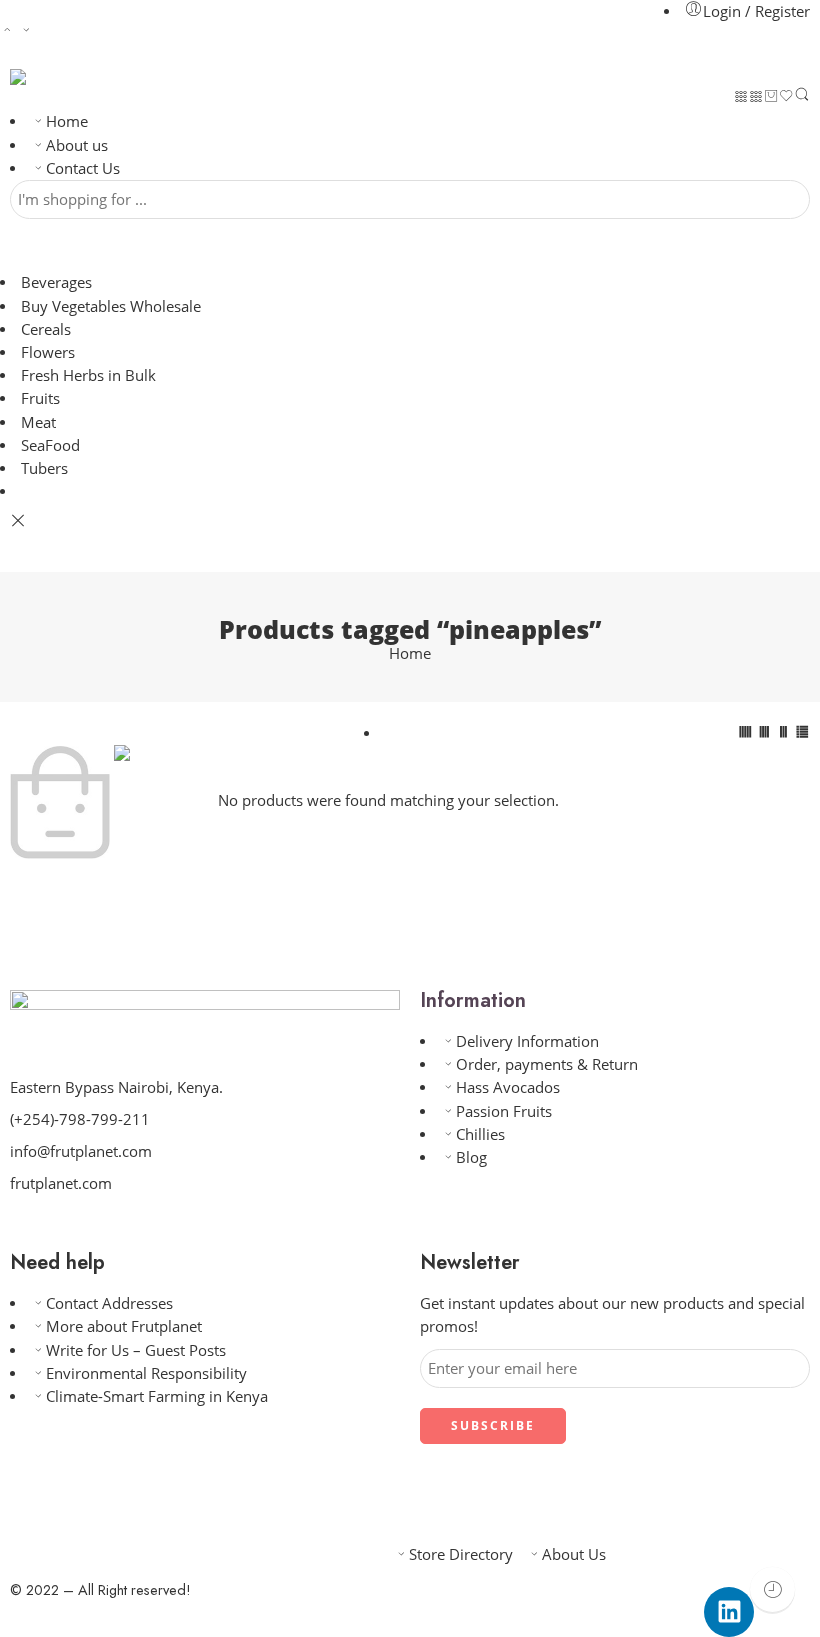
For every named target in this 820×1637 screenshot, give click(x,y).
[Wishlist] (786, 97)
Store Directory (461, 1554)
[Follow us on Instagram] (112, 1225)
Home (67, 121)
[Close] (18, 521)
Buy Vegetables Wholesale (111, 306)
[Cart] (771, 97)
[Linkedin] (729, 1612)
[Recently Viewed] (772, 1589)
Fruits (40, 398)
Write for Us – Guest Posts (136, 1350)
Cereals (46, 329)
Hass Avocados (508, 1087)
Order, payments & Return (547, 1064)
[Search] (802, 98)
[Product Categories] (741, 97)
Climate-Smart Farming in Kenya (157, 1396)
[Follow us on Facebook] (48, 1225)
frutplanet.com (61, 1183)
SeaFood (50, 445)
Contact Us (83, 168)
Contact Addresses (109, 1303)
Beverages (56, 282)
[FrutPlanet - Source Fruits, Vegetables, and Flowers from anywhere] (53, 77)
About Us (574, 1554)
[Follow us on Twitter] (16, 1225)
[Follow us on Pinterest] (80, 1225)
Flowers (48, 352)
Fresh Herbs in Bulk (88, 375)
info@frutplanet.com (81, 1151)
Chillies (480, 1134)
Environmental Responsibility (146, 1373)
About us (77, 145)
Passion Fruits (504, 1111)
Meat (38, 422)
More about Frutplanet (124, 1326)
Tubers (44, 468)
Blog (471, 1157)
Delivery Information (527, 1041)
